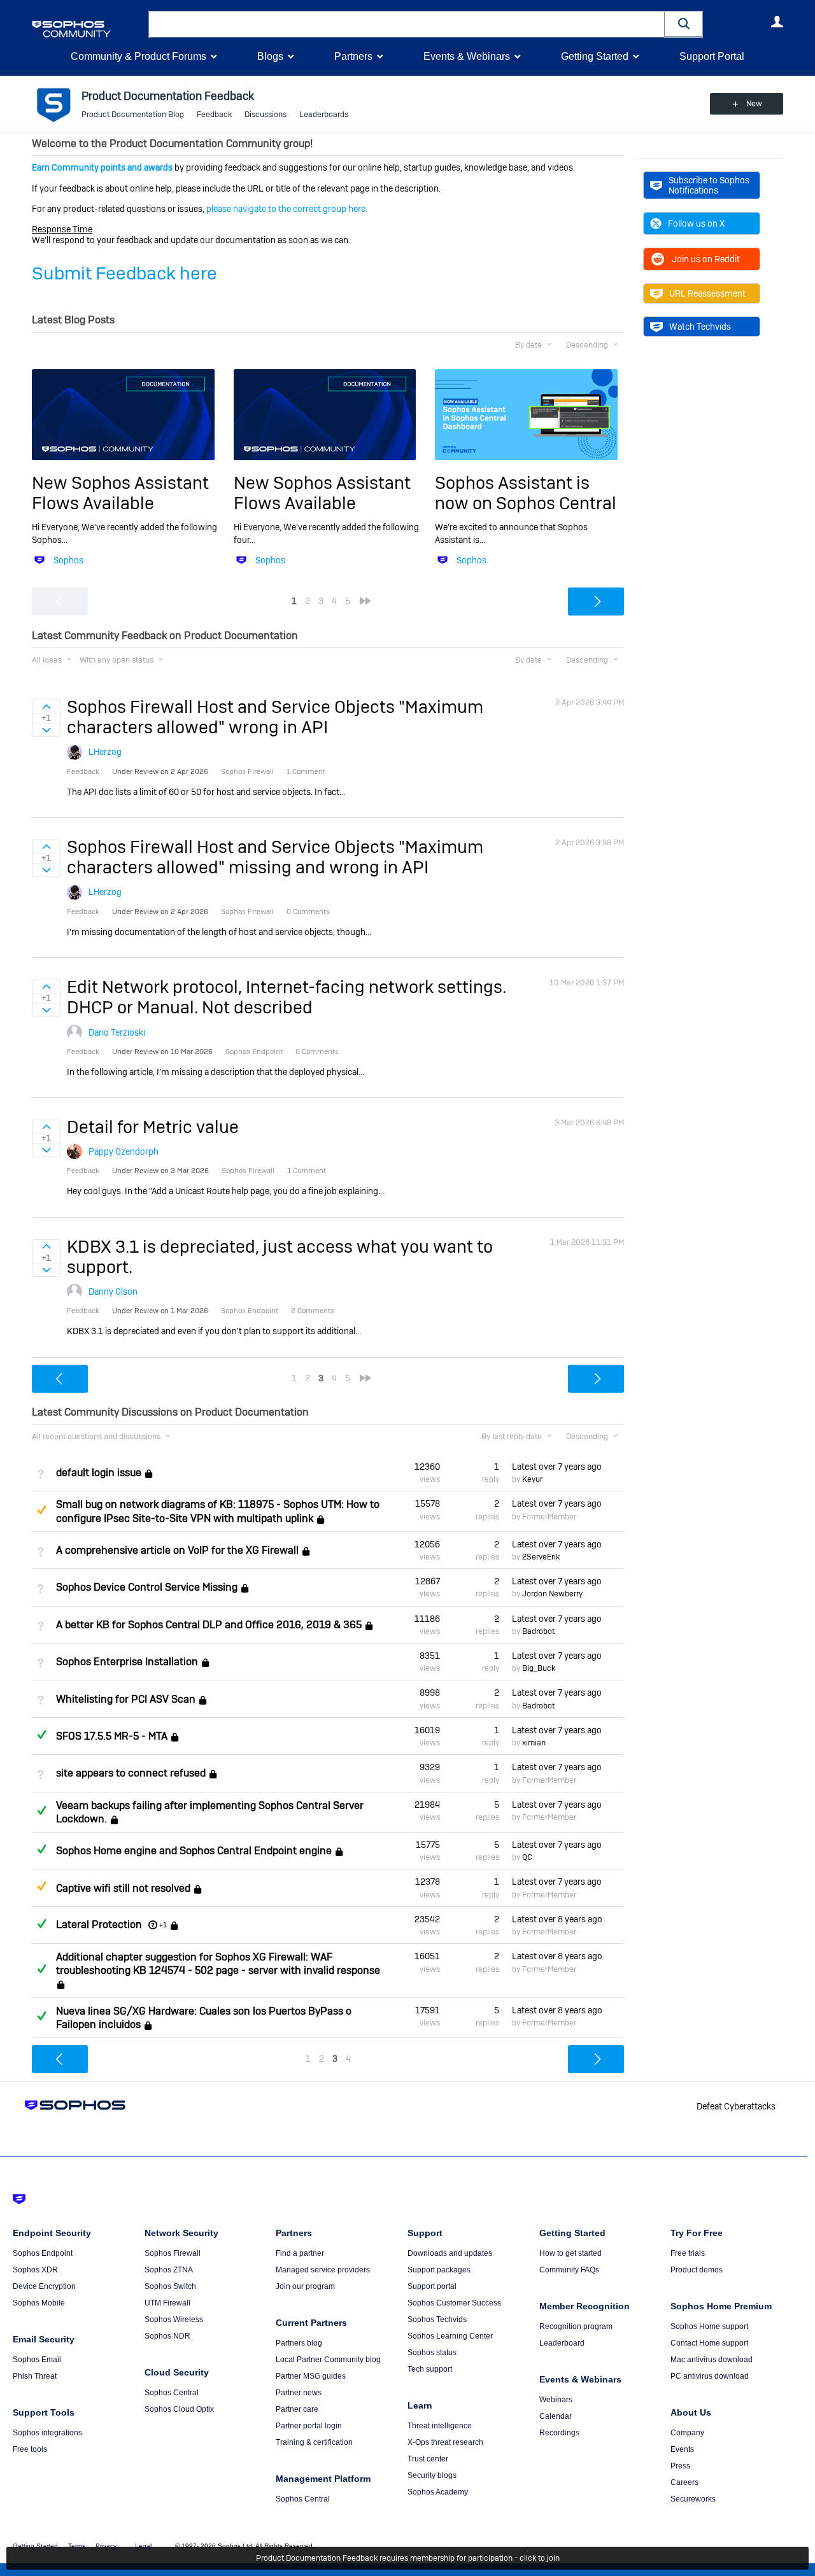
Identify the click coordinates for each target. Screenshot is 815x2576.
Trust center (428, 2459)
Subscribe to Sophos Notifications (709, 185)
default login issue (99, 1473)
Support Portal (712, 56)
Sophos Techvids (437, 2319)
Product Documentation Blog (133, 115)
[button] (684, 24)
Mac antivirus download (712, 2360)
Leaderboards (324, 115)
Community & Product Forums (138, 56)
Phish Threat (35, 2376)
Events (682, 2449)
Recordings (559, 2433)
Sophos (68, 560)
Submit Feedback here (124, 273)
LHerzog (105, 752)
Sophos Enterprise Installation (127, 1662)
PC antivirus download (710, 2376)
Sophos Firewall (173, 2253)
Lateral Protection (99, 1925)
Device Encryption (44, 2286)
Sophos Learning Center (450, 2336)
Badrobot (538, 1631)
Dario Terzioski (117, 1032)
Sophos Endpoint (43, 2253)
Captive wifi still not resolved (123, 1888)
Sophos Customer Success (454, 2303)
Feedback (214, 115)
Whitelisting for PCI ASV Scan (126, 1699)
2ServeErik (541, 1557)
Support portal (432, 2286)
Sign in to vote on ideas (46, 707)
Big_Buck (539, 1668)
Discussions (266, 115)
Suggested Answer (41, 1510)
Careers (684, 2482)
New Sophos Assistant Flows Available (120, 493)
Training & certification (314, 2442)
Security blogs (432, 2475)
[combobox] (407, 24)
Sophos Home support (709, 2326)
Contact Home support (709, 2343)
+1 (163, 1925)
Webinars (556, 2400)
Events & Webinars (467, 56)
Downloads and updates (450, 2253)
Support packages (439, 2270)
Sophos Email (37, 2360)
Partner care (297, 2409)
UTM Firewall (167, 2303)
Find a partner (300, 2253)
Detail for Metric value (153, 1127)
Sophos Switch (170, 2286)
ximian (534, 1743)
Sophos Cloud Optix (179, 2409)
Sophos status (432, 2353)
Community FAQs (569, 2270)
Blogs (270, 56)
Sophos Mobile (39, 2303)
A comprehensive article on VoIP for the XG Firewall (177, 1550)
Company (687, 2433)
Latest (557, 1467)
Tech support (430, 2369)
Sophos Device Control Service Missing (147, 1587)
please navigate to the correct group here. (287, 209)
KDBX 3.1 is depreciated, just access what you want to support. (280, 1257)
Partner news (299, 2393)
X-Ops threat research (445, 2442)
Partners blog (299, 2343)
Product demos (697, 2270)
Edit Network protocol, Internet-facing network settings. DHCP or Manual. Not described (287, 997)
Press (680, 2466)
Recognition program (576, 2326)
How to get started (570, 2253)
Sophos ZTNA (169, 2270)
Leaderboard (562, 2343)
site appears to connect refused (131, 1774)
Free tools (30, 2449)
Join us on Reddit (706, 259)
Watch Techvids (700, 327)
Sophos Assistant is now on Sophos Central (526, 493)
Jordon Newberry (552, 1594)
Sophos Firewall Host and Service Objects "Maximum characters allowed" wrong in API (275, 717)
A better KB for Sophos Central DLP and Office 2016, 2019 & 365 (209, 1625)
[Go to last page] (365, 601)
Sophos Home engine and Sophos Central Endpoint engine (194, 1851)
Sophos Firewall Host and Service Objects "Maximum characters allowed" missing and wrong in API (275, 857)
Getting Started (595, 56)
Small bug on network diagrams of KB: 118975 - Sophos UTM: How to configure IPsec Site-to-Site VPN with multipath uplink (218, 1511)
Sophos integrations (47, 2433)
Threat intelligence (440, 2426)
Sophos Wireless (174, 2319)
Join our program (305, 2286)
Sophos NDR (167, 2336)
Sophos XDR (35, 2270)
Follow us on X (696, 223)
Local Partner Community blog (328, 2360)
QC (527, 1857)
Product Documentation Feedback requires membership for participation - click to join (408, 2558)
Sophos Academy (438, 2492)
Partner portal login (309, 2426)
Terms (77, 2546)
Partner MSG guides (311, 2376)
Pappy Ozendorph (124, 1151)
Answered (41, 1735)
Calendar (556, 2416)
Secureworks (693, 2499)
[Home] (88, 29)
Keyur (532, 1479)
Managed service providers (323, 2270)
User (777, 22)
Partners (353, 56)
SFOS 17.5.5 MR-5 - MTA (112, 1736)
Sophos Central (172, 2393)
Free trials (688, 2253)
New (754, 104)
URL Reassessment (707, 293)
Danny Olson (113, 1292)
